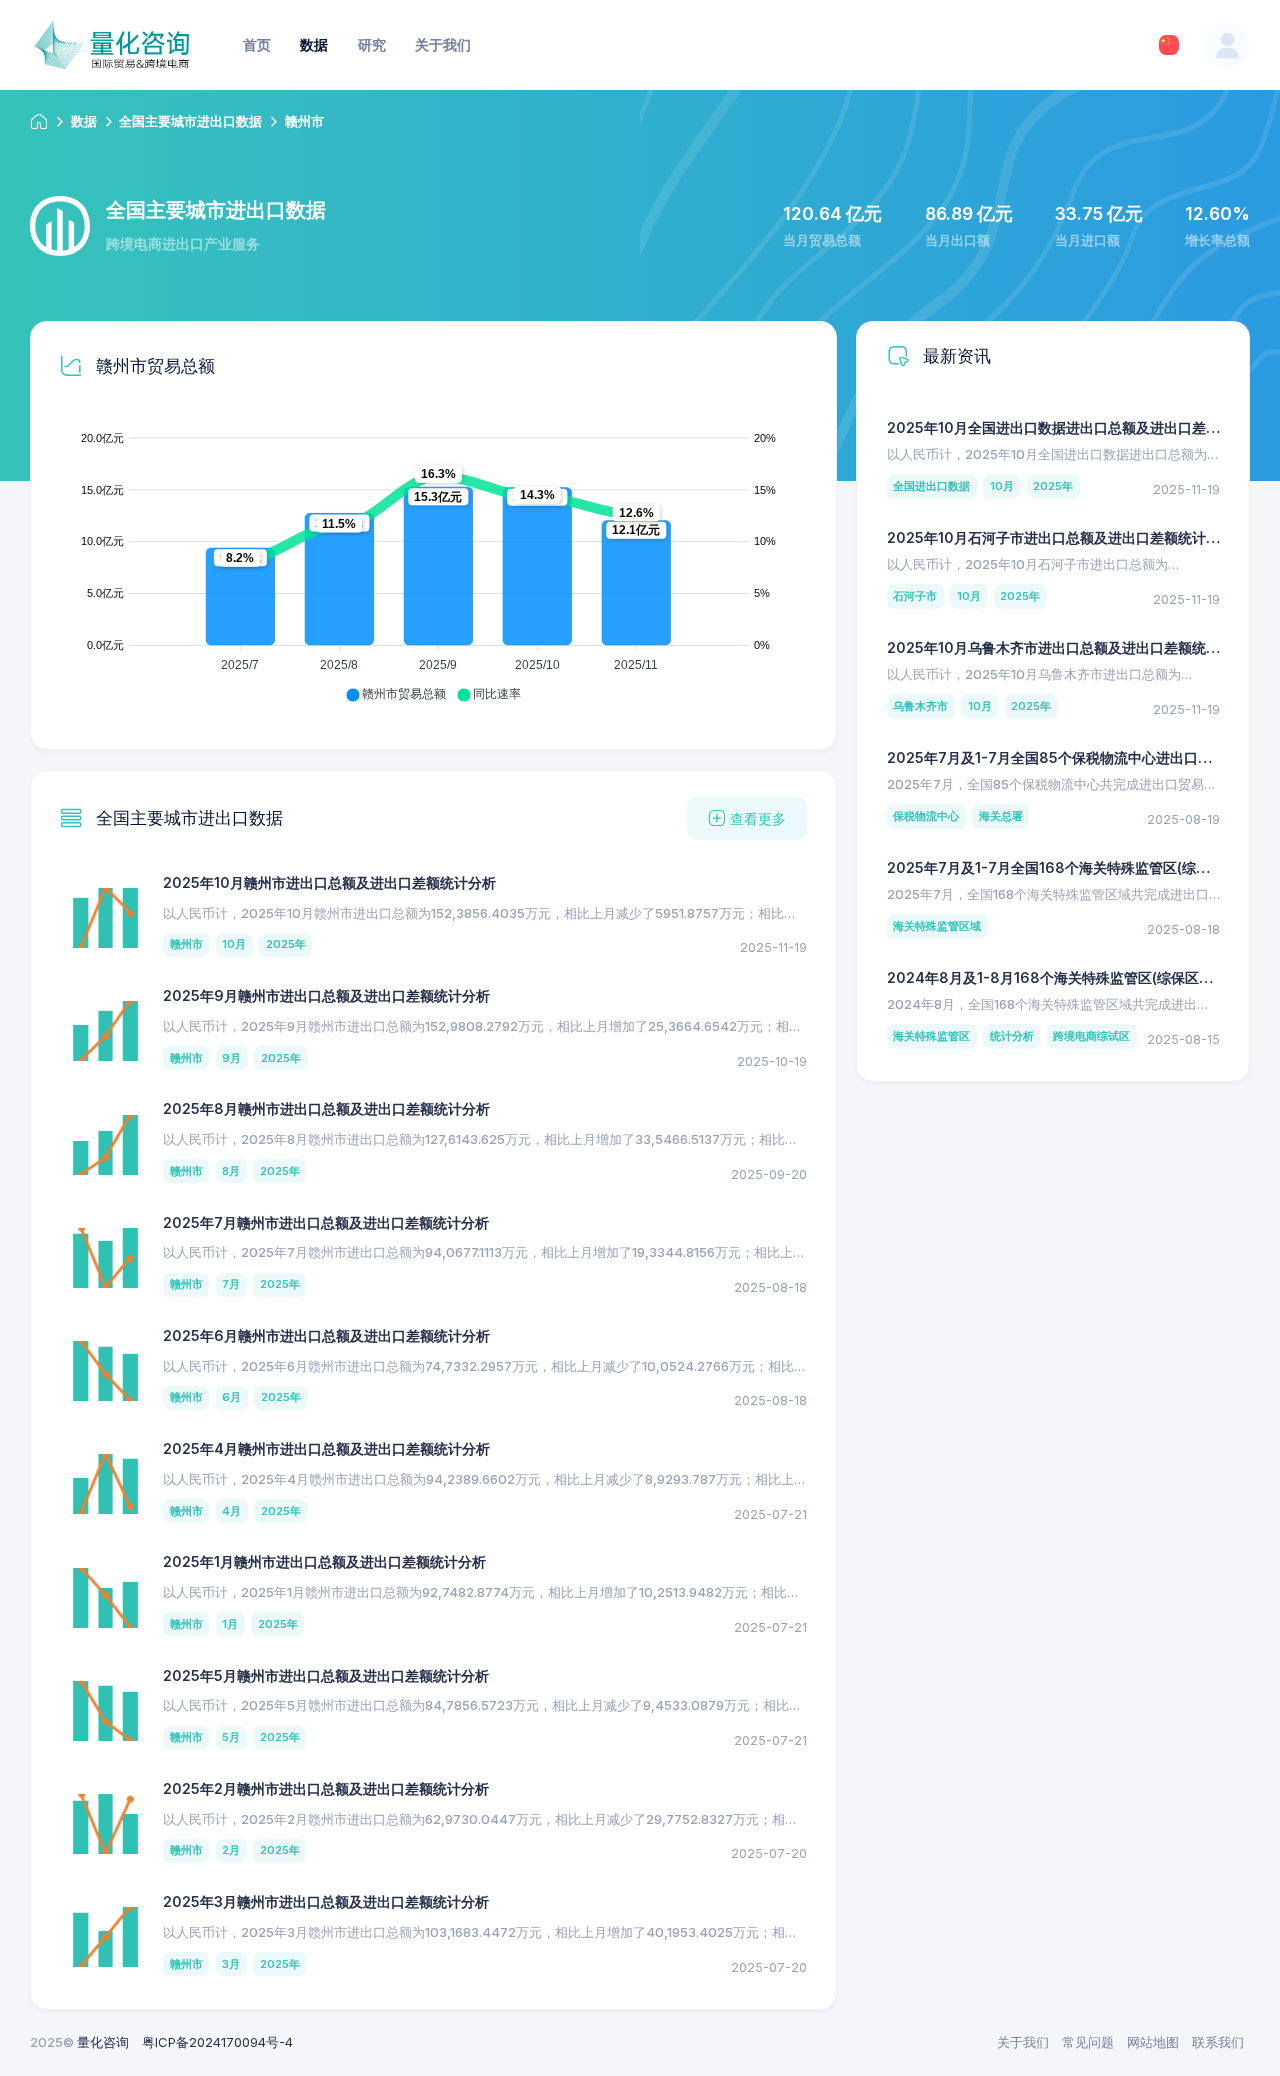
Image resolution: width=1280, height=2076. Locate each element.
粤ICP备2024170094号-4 (217, 2042)
